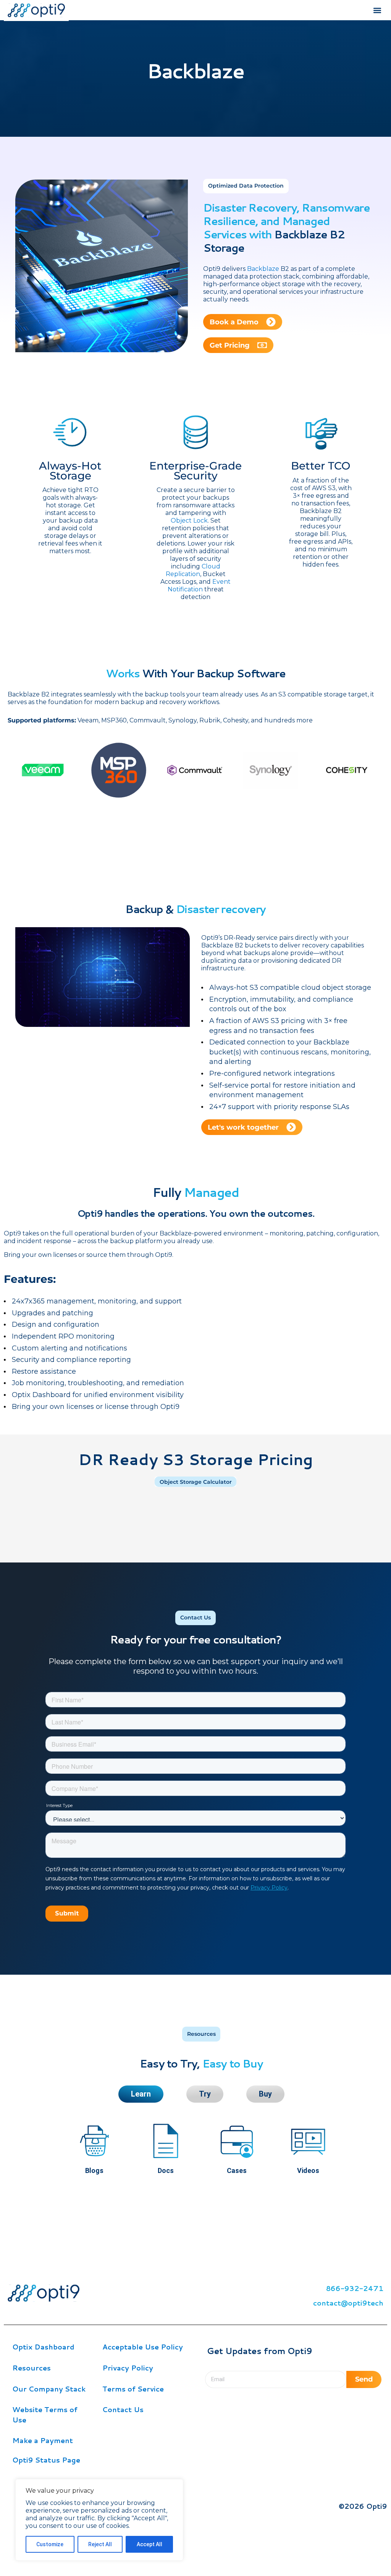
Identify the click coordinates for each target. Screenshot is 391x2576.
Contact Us (123, 2409)
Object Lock (189, 521)
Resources (32, 2368)
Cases (237, 2170)
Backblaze (263, 269)
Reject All (100, 2544)
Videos (308, 2170)
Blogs (94, 2170)
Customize (50, 2544)
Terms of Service (133, 2389)
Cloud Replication (193, 570)
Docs (166, 2170)
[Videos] (308, 2141)
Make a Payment (43, 2440)
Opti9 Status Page (46, 2460)
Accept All (149, 2544)
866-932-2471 (355, 2288)
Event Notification (199, 585)
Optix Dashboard (43, 2347)
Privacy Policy (128, 2368)
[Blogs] (94, 2141)
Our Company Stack (49, 2389)
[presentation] (19, 805)
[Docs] (166, 2141)
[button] (377, 10)
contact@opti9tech (348, 2303)
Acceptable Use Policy (143, 2347)
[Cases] (237, 2141)
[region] (99, 2520)
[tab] (141, 2094)
